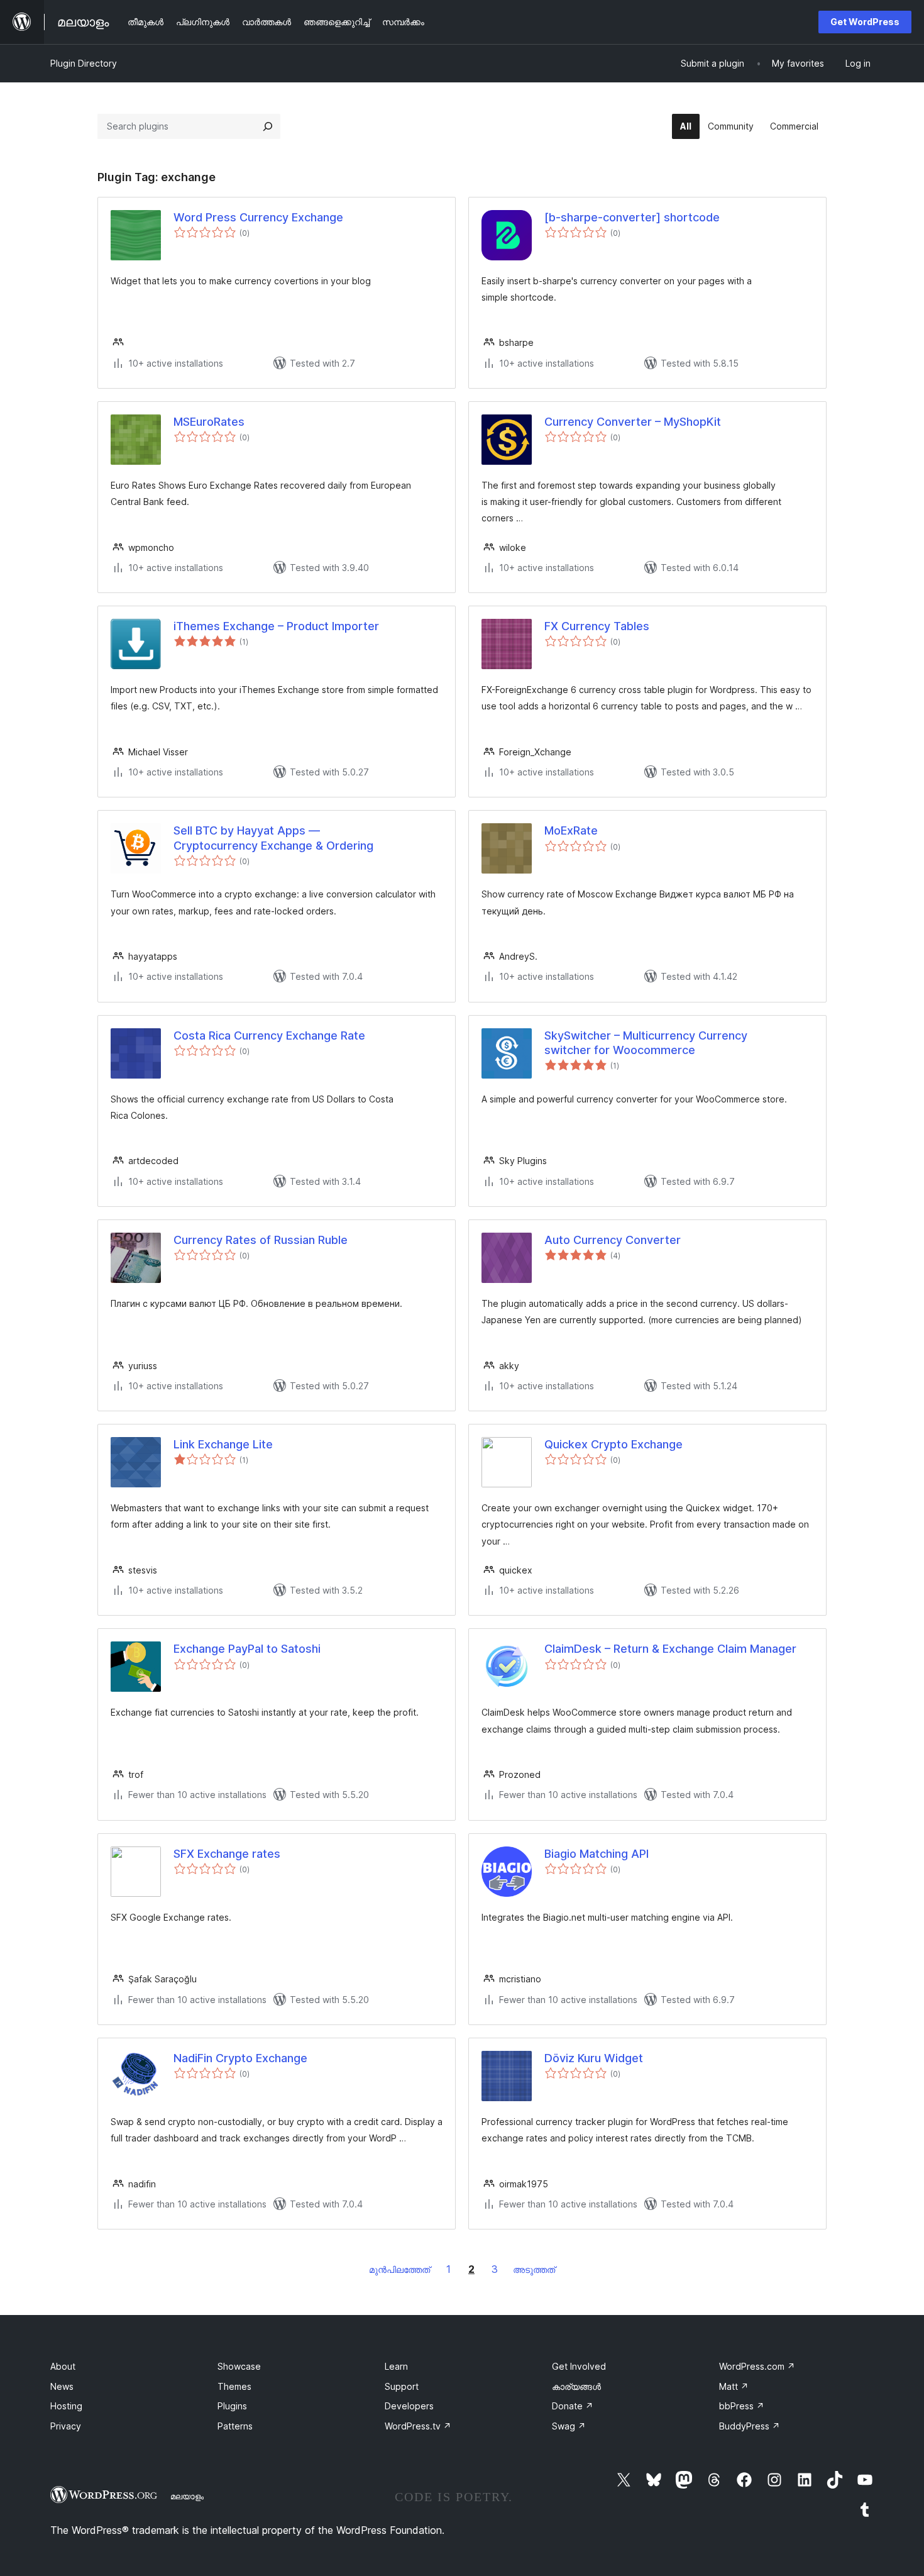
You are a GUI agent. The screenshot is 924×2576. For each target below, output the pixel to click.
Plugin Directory (84, 63)
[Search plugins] (268, 126)
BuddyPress (750, 2426)
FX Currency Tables (597, 626)
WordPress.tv (418, 2426)
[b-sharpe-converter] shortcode (632, 217)
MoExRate (571, 830)
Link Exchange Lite (223, 1444)
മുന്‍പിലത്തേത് (399, 2269)
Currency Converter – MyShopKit (633, 422)
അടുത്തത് (534, 2269)
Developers (409, 2406)
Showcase (239, 2366)
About (63, 2366)
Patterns (235, 2426)
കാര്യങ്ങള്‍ (576, 2386)
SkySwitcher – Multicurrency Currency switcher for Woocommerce (646, 1043)
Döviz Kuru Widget (594, 2058)
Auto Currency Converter (613, 1240)
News (62, 2386)
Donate (573, 2406)
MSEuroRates (209, 422)
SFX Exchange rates (227, 1854)
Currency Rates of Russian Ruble (261, 1240)
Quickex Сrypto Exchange (613, 1444)
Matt (734, 2386)
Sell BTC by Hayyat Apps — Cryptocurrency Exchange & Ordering (273, 838)
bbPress (742, 2406)
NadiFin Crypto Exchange (240, 2058)
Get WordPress (865, 22)
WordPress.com (757, 2366)
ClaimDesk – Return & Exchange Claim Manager (670, 1649)
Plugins (232, 2406)
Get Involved (579, 2366)
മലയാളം (187, 2496)
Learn (396, 2366)
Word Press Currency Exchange (258, 217)
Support (402, 2386)
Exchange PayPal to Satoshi (247, 1649)
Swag (569, 2426)
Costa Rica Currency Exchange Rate (269, 1035)
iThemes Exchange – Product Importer (276, 626)
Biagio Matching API (597, 1854)
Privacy (66, 2426)
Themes (234, 2386)
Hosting (66, 2406)
